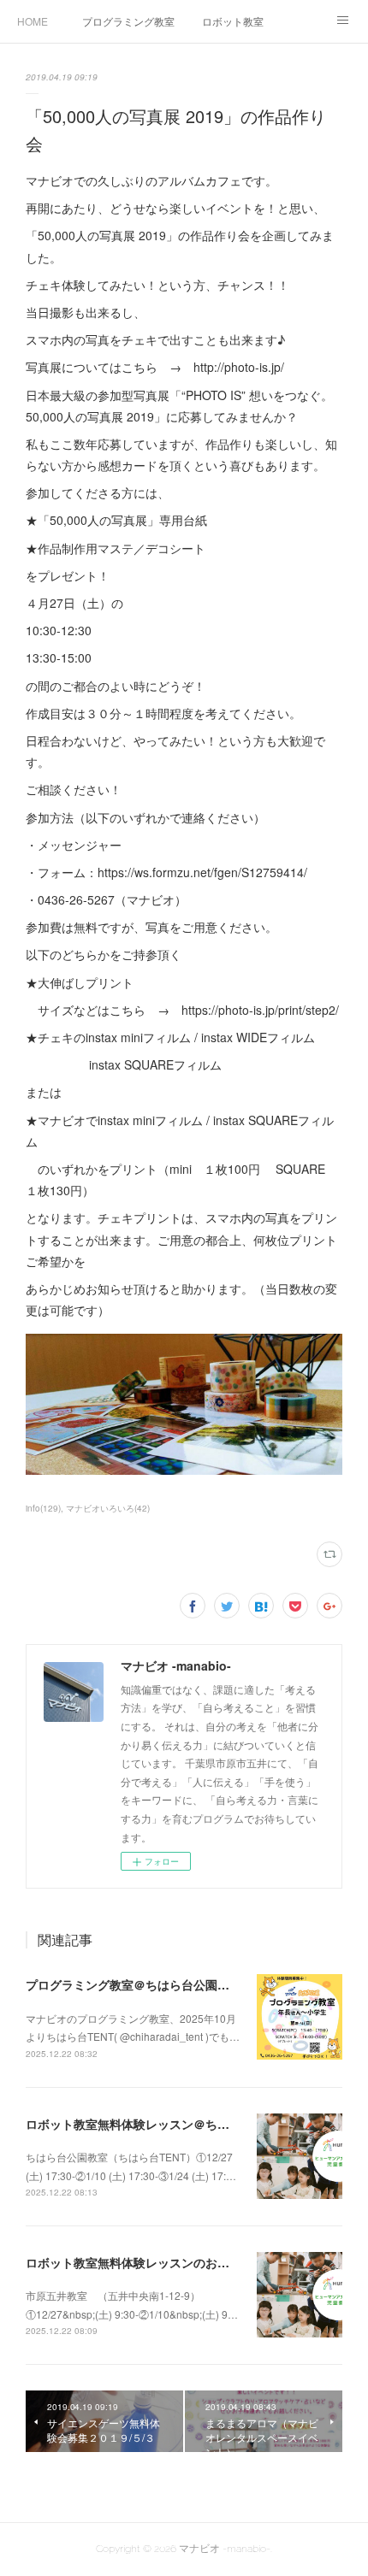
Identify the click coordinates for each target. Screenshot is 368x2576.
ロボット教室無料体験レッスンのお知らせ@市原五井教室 (181, 2262)
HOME (33, 21)
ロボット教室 (233, 21)
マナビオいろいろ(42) (108, 1508)
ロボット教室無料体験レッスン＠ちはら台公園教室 (163, 2124)
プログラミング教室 (128, 21)
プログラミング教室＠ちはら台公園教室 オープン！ (165, 1984)
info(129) (43, 1508)
